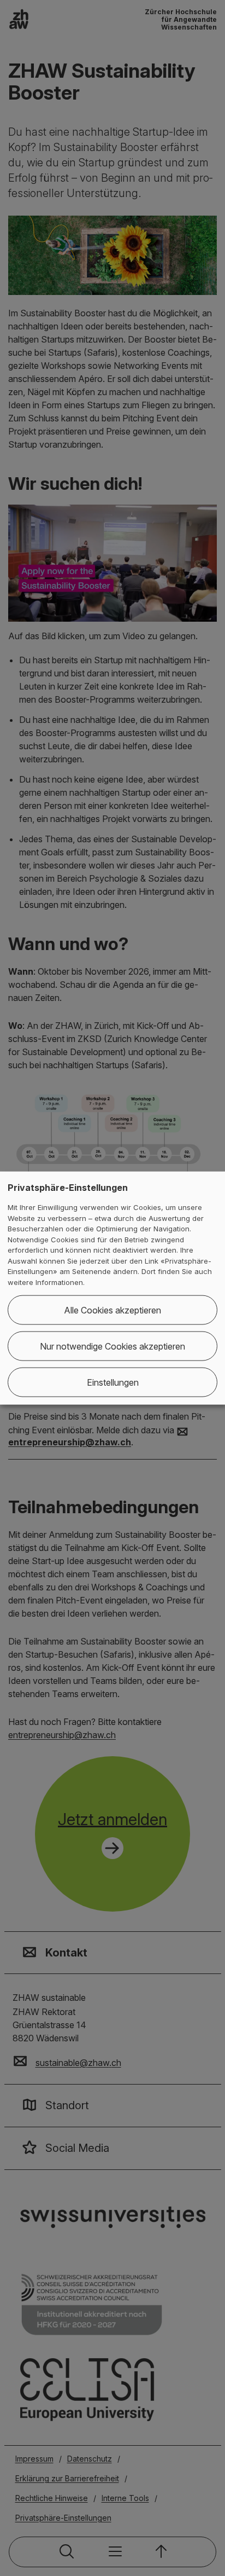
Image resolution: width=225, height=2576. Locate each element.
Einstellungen (113, 1382)
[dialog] (112, 1288)
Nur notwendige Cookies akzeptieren (112, 1346)
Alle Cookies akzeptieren (112, 1310)
